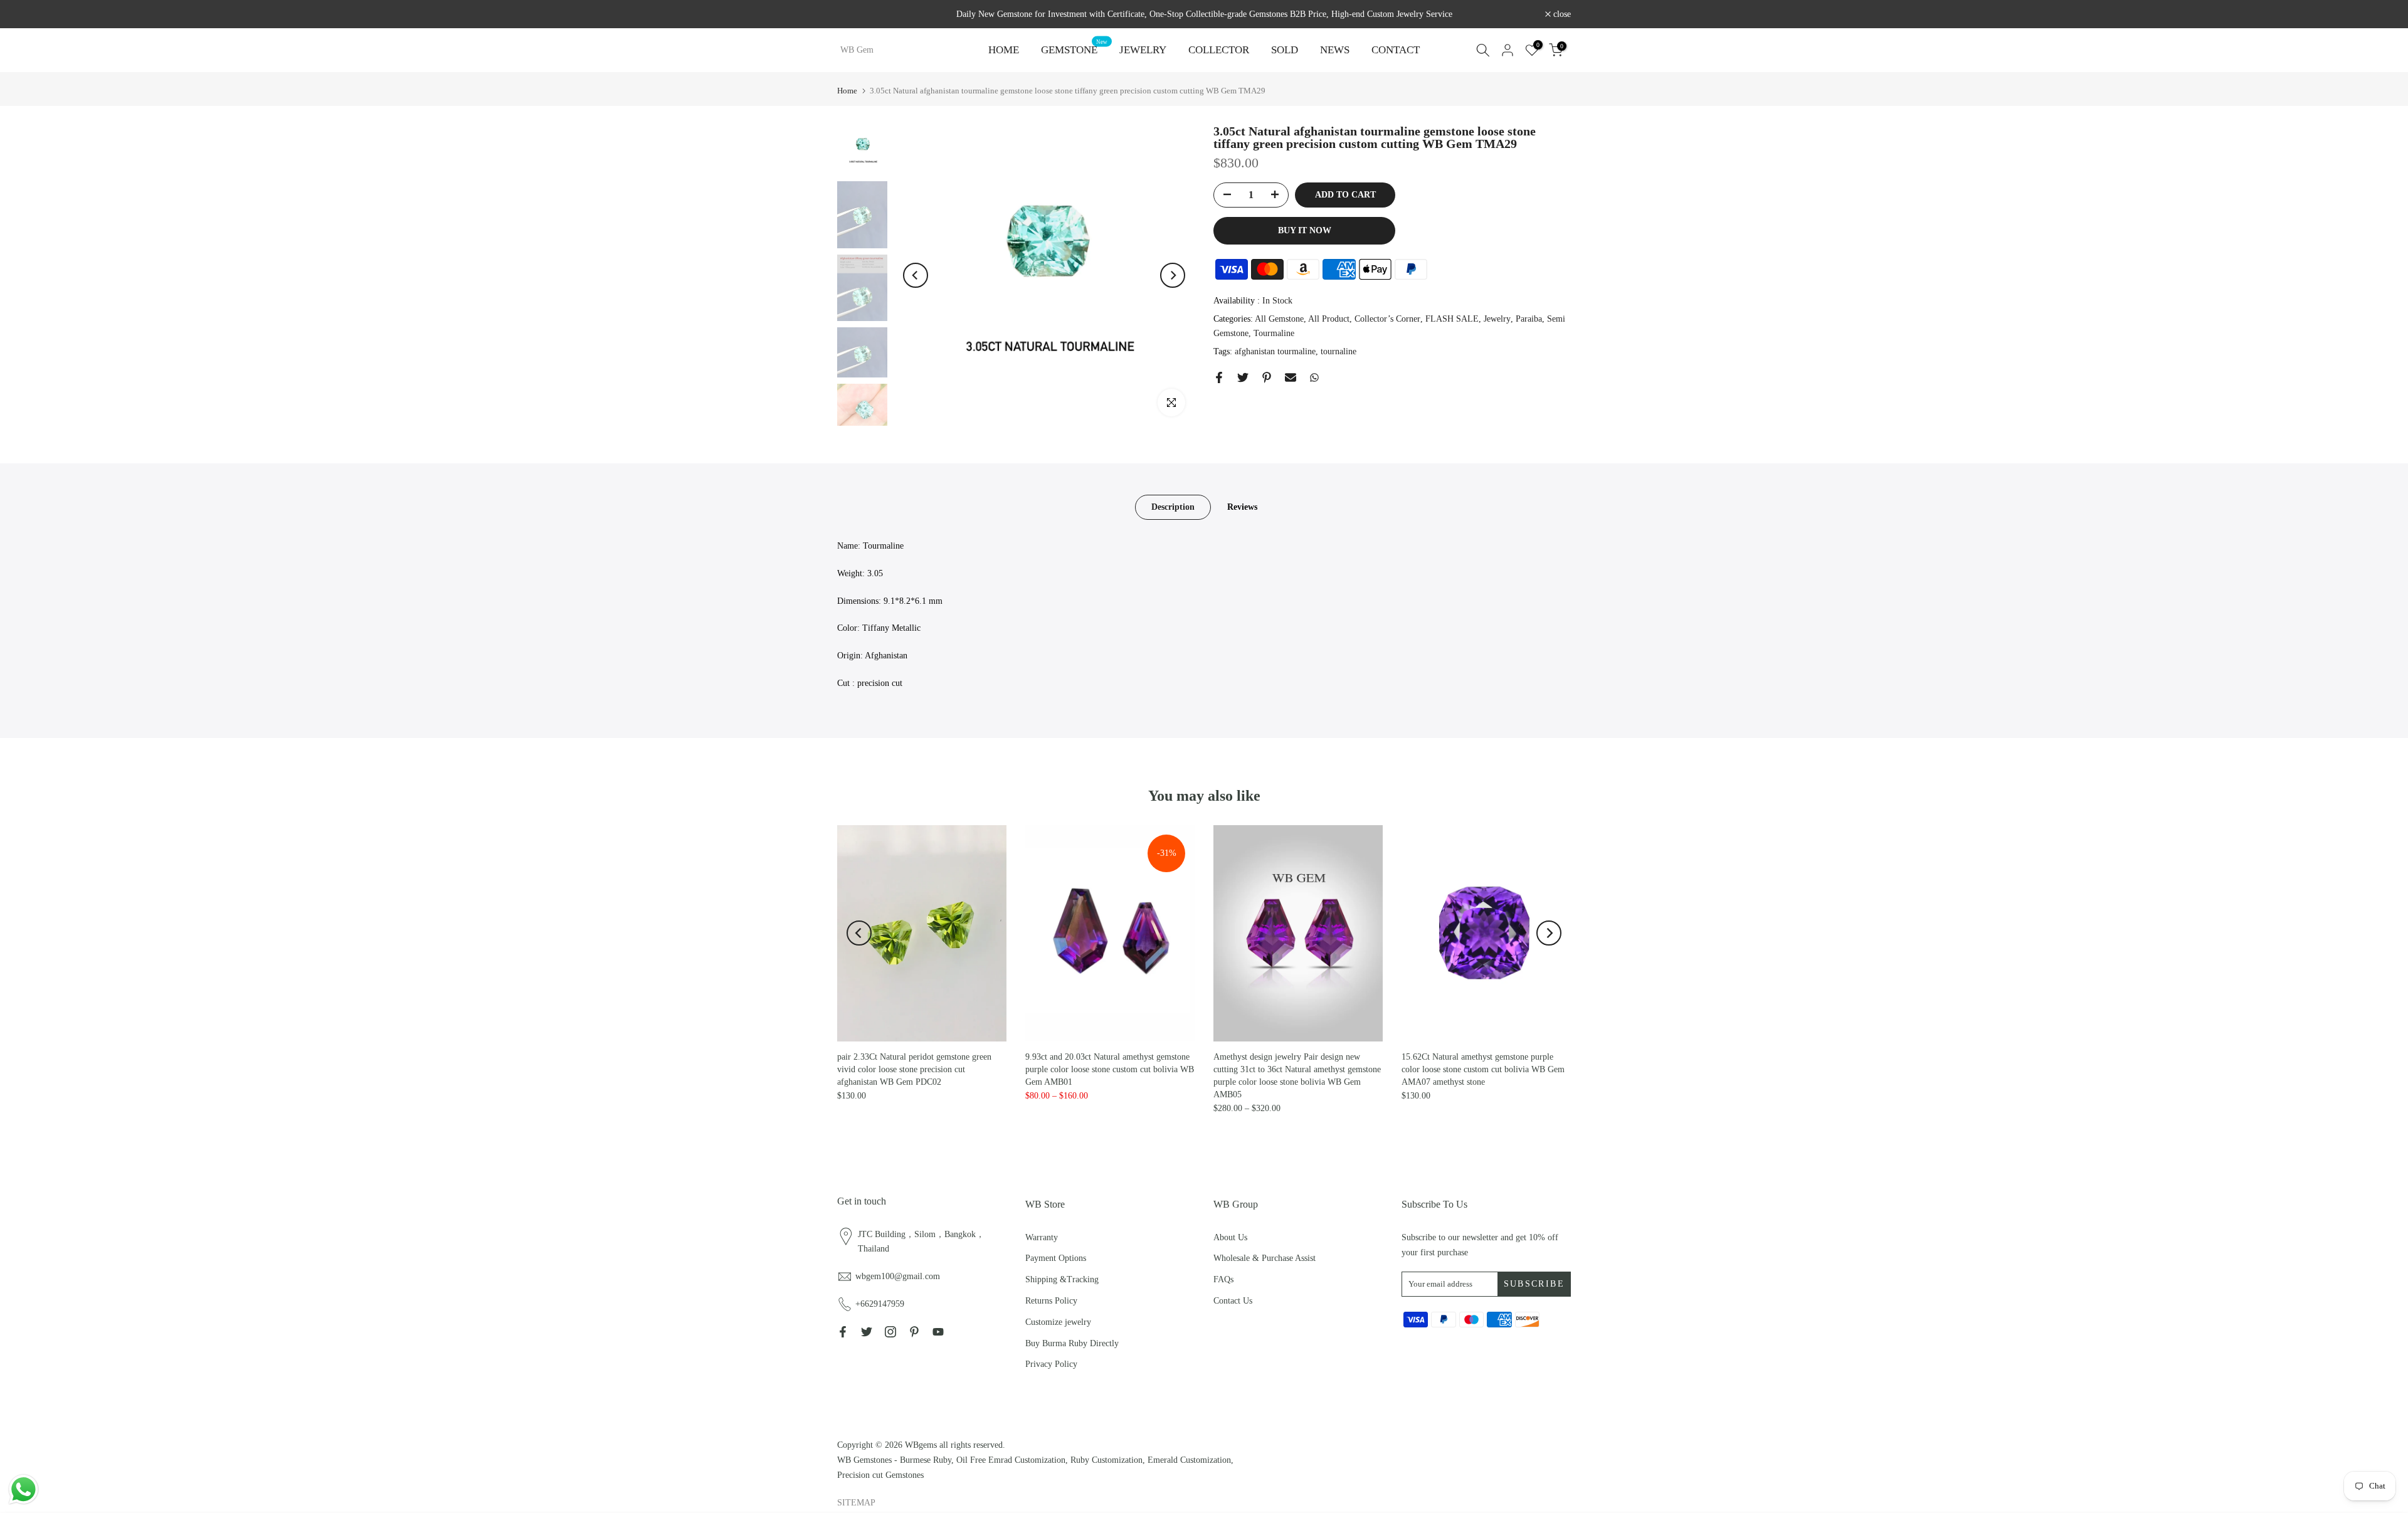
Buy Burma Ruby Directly (1072, 1343)
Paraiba (1529, 319)
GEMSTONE (1074, 49)
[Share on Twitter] (1243, 377)
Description (1173, 507)
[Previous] (916, 275)
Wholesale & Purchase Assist (1265, 1258)
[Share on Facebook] (1219, 377)
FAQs (1223, 1279)
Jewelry (1497, 319)
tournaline (1339, 351)
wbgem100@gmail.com (898, 1276)
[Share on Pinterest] (1267, 377)
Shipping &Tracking (1062, 1279)
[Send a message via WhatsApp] (24, 1489)
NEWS (1335, 50)
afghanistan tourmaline (1275, 351)
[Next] (1173, 275)
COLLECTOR (1219, 50)
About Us (1230, 1237)
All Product (1329, 319)
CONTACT (1396, 50)
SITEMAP (856, 1503)
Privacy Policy (1051, 1364)
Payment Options (1056, 1258)
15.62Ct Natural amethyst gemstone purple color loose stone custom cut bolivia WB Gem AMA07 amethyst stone (1483, 1069)
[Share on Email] (1291, 377)
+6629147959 (880, 1304)
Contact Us (1233, 1301)
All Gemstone (1279, 319)
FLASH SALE (1452, 319)
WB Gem (857, 50)
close (853, 14)
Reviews (1242, 507)
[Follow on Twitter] (867, 1332)
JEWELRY (1143, 50)
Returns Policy (1051, 1301)
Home (847, 91)
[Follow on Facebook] (843, 1332)
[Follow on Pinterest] (914, 1332)
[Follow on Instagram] (890, 1332)
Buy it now (1305, 230)
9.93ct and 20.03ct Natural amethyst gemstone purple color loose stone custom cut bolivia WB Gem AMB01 (1110, 1069)
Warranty (1042, 1237)
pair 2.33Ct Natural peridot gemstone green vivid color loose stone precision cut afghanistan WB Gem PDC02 (914, 1069)
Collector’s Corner (1387, 319)
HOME (1004, 50)
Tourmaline (1274, 334)
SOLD (1285, 50)
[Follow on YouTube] (938, 1332)
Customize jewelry (1058, 1322)
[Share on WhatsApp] (1314, 377)
